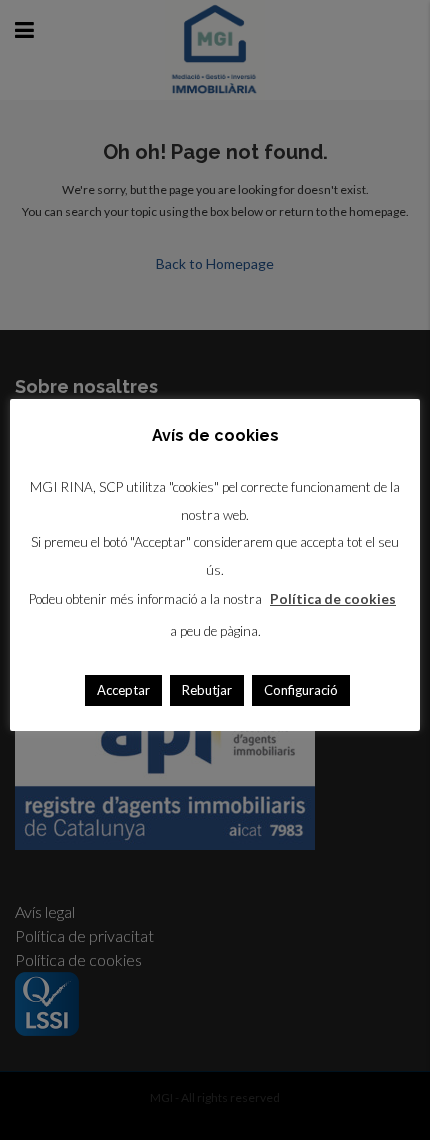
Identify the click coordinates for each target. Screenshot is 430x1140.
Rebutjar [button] (207, 690)
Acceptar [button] (123, 690)
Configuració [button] (301, 690)
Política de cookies (333, 599)
